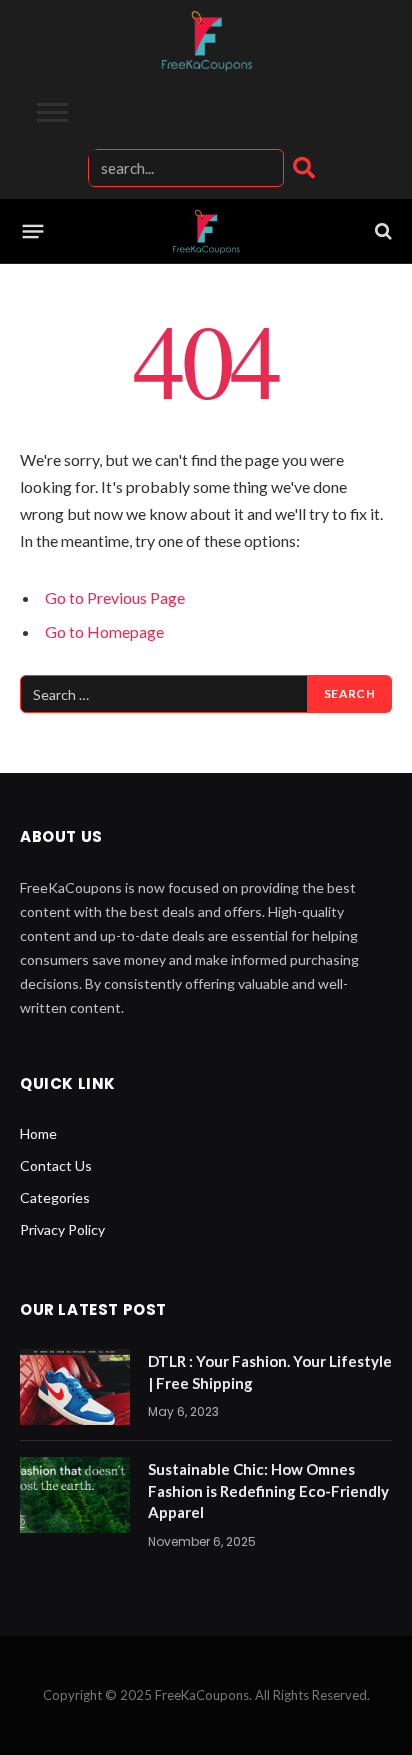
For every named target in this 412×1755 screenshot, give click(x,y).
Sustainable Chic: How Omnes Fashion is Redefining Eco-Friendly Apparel (268, 1490)
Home (38, 1133)
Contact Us (56, 1165)
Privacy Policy (62, 1229)
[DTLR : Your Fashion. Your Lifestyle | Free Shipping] (75, 1387)
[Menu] (33, 231)
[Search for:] (164, 694)
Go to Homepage (104, 631)
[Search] (304, 168)
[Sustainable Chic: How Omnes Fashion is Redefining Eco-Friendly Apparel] (75, 1495)
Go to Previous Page (115, 597)
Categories (55, 1197)
